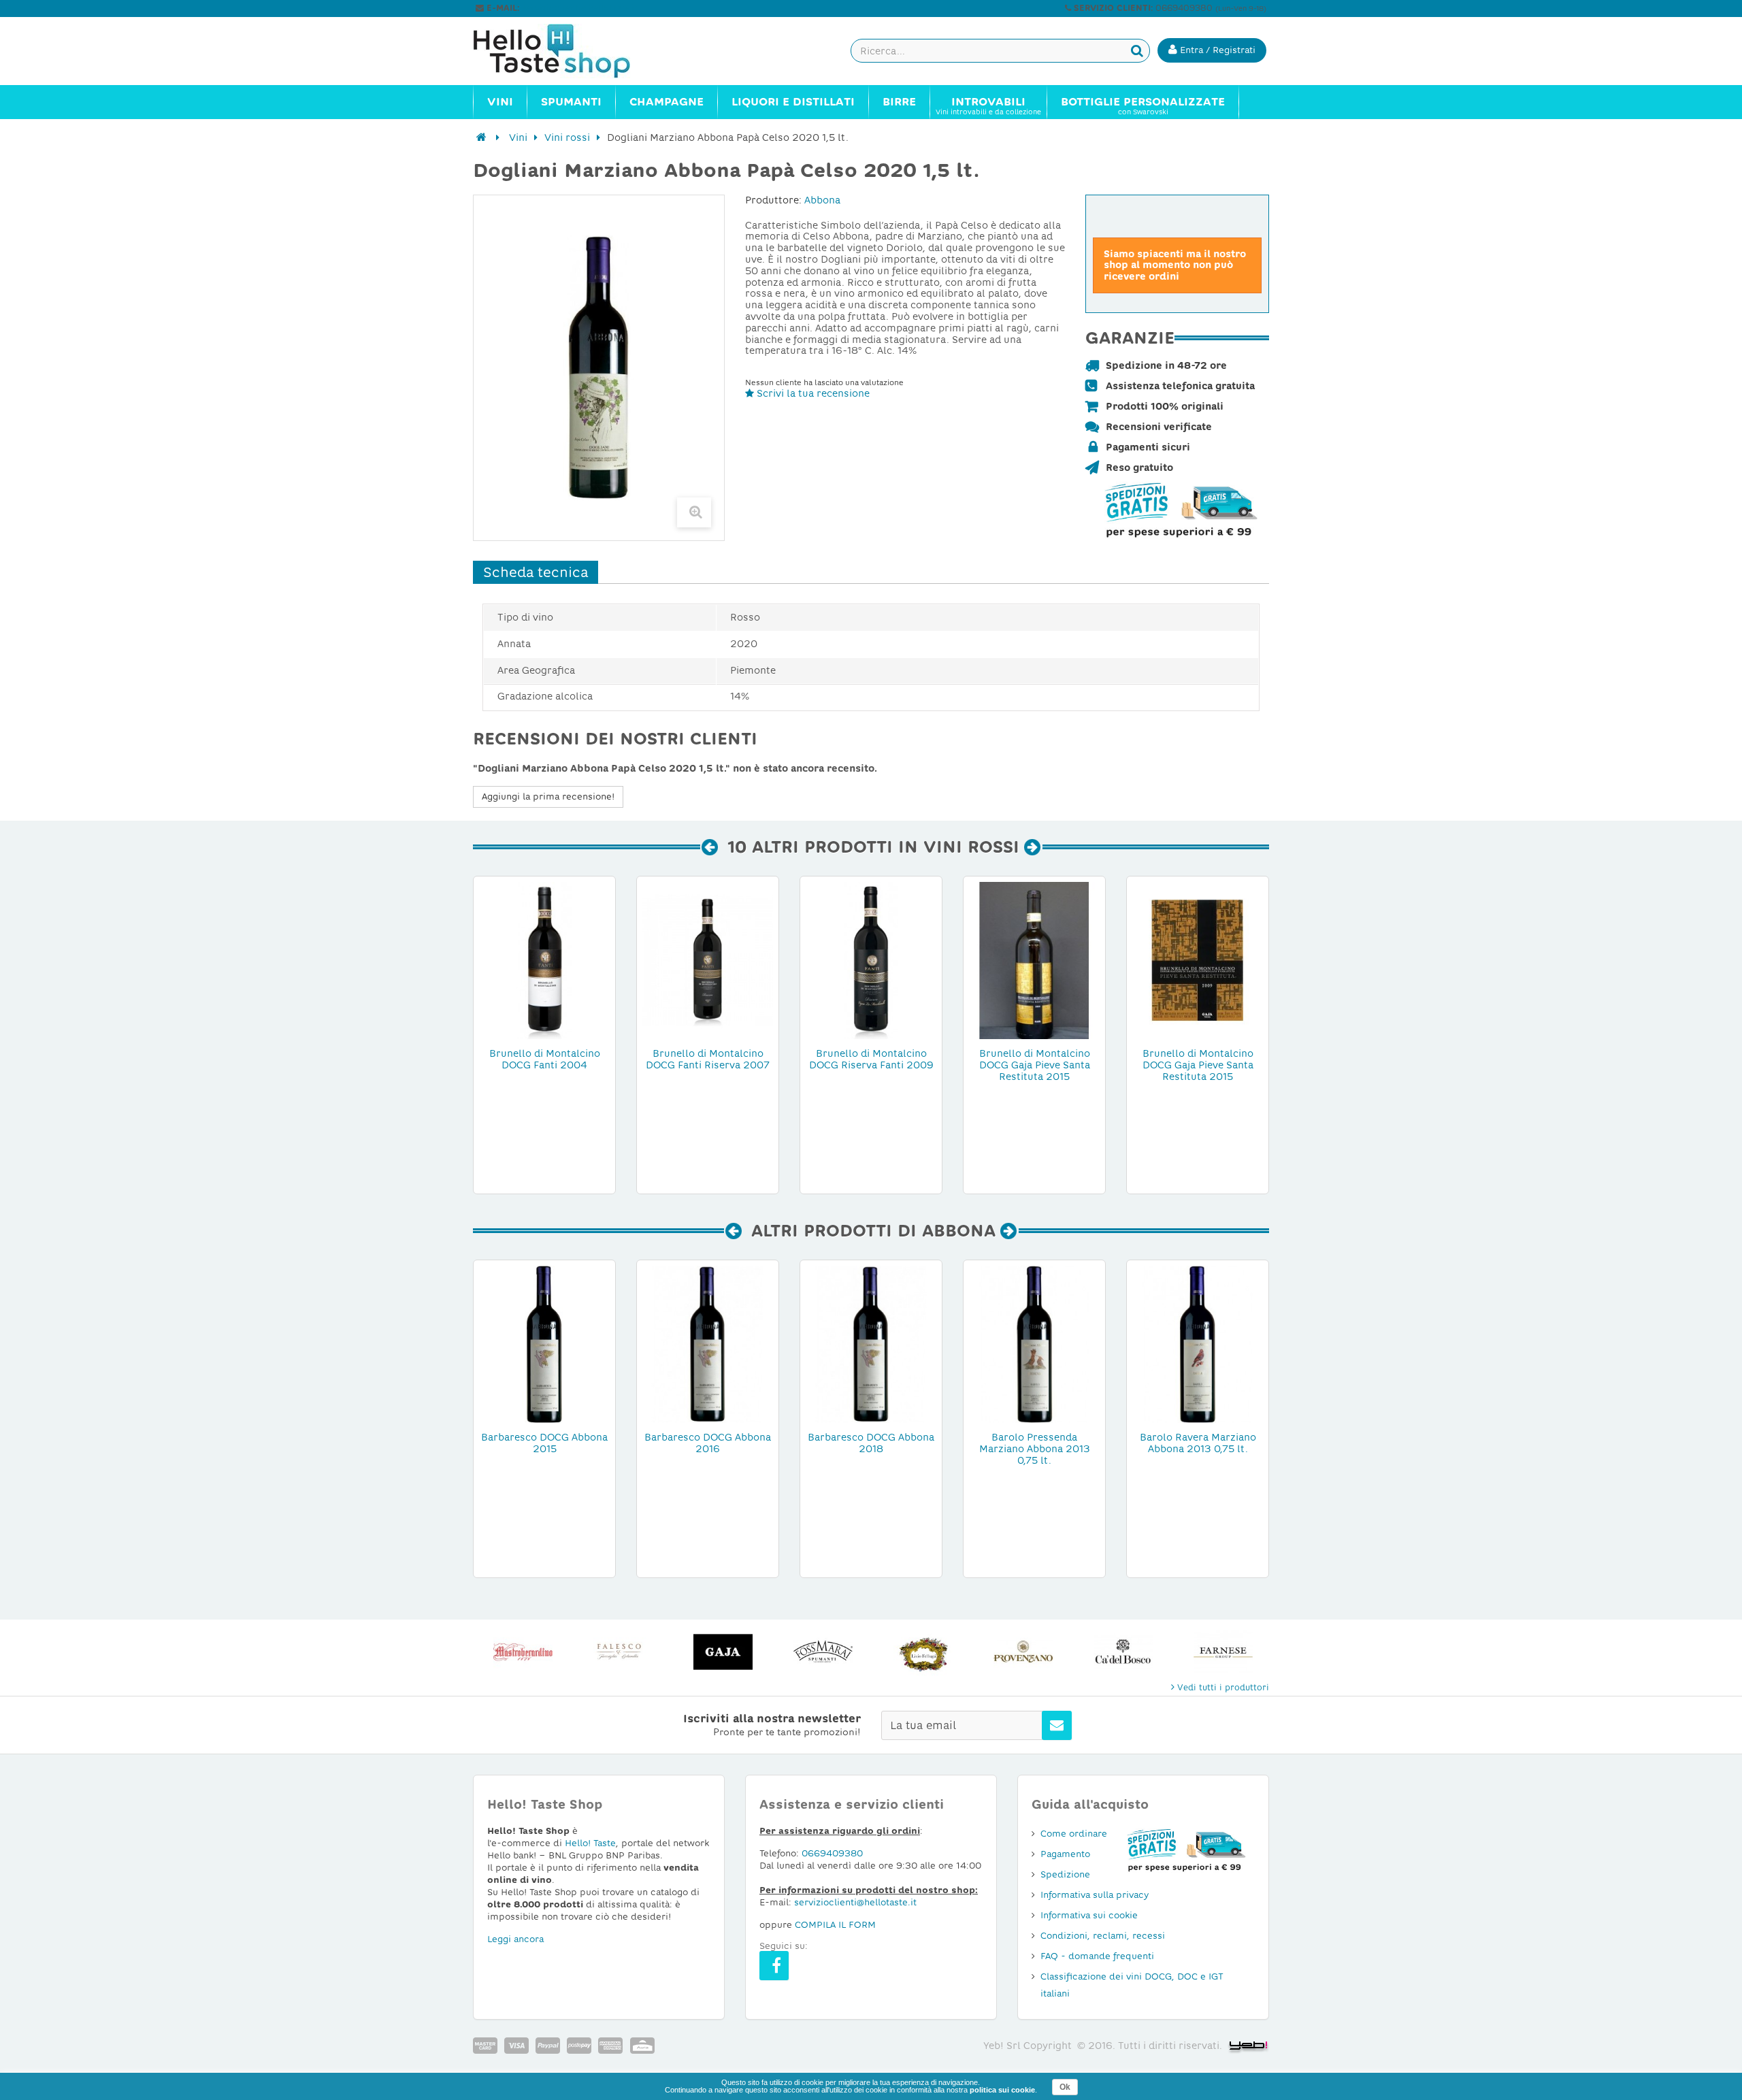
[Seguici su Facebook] (774, 1966)
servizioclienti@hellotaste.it (580, 8)
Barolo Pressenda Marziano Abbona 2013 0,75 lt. (1035, 1449)
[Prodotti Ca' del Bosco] (1123, 1652)
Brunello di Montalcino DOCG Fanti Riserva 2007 (708, 1059)
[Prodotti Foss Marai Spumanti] (823, 1652)
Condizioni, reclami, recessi (1103, 1936)
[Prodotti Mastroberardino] (523, 1652)
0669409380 (832, 1853)
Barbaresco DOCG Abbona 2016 (708, 1443)
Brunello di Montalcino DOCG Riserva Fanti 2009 (871, 1059)
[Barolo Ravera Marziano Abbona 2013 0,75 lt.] (1198, 1343)
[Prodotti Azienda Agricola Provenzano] (1023, 1652)
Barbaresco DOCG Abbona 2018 (871, 1443)
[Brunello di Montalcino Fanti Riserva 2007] (708, 959)
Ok (1065, 2087)
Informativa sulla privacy (1095, 1895)
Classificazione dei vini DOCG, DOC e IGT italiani (1132, 1985)
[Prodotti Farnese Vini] (1223, 1652)
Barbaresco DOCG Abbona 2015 (544, 1443)
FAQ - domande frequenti (1097, 1956)
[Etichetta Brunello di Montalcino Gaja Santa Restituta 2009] (1198, 959)
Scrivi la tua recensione (812, 393)
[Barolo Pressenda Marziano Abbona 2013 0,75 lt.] (1034, 1343)
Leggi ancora (515, 1939)
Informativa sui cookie (1089, 1915)
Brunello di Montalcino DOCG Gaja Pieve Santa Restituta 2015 (1035, 1065)
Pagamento (1065, 1854)
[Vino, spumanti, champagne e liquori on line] (565, 51)
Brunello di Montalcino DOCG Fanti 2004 (545, 1059)
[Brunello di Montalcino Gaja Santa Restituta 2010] (1034, 959)
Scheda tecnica (536, 572)
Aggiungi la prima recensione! (548, 797)
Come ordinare (1074, 1834)
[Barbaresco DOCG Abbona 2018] (871, 1343)
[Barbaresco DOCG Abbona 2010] (544, 1343)
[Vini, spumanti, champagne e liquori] (481, 137)
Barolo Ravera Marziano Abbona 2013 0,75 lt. (1198, 1443)
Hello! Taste (590, 1843)
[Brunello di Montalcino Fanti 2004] (544, 959)
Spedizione (1065, 1874)
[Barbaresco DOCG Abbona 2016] (708, 1343)
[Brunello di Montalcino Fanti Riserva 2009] (871, 959)
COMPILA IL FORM (835, 1925)
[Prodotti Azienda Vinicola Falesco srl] (623, 1652)
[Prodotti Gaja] (723, 1652)
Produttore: (773, 200)
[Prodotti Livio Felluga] (923, 1652)
